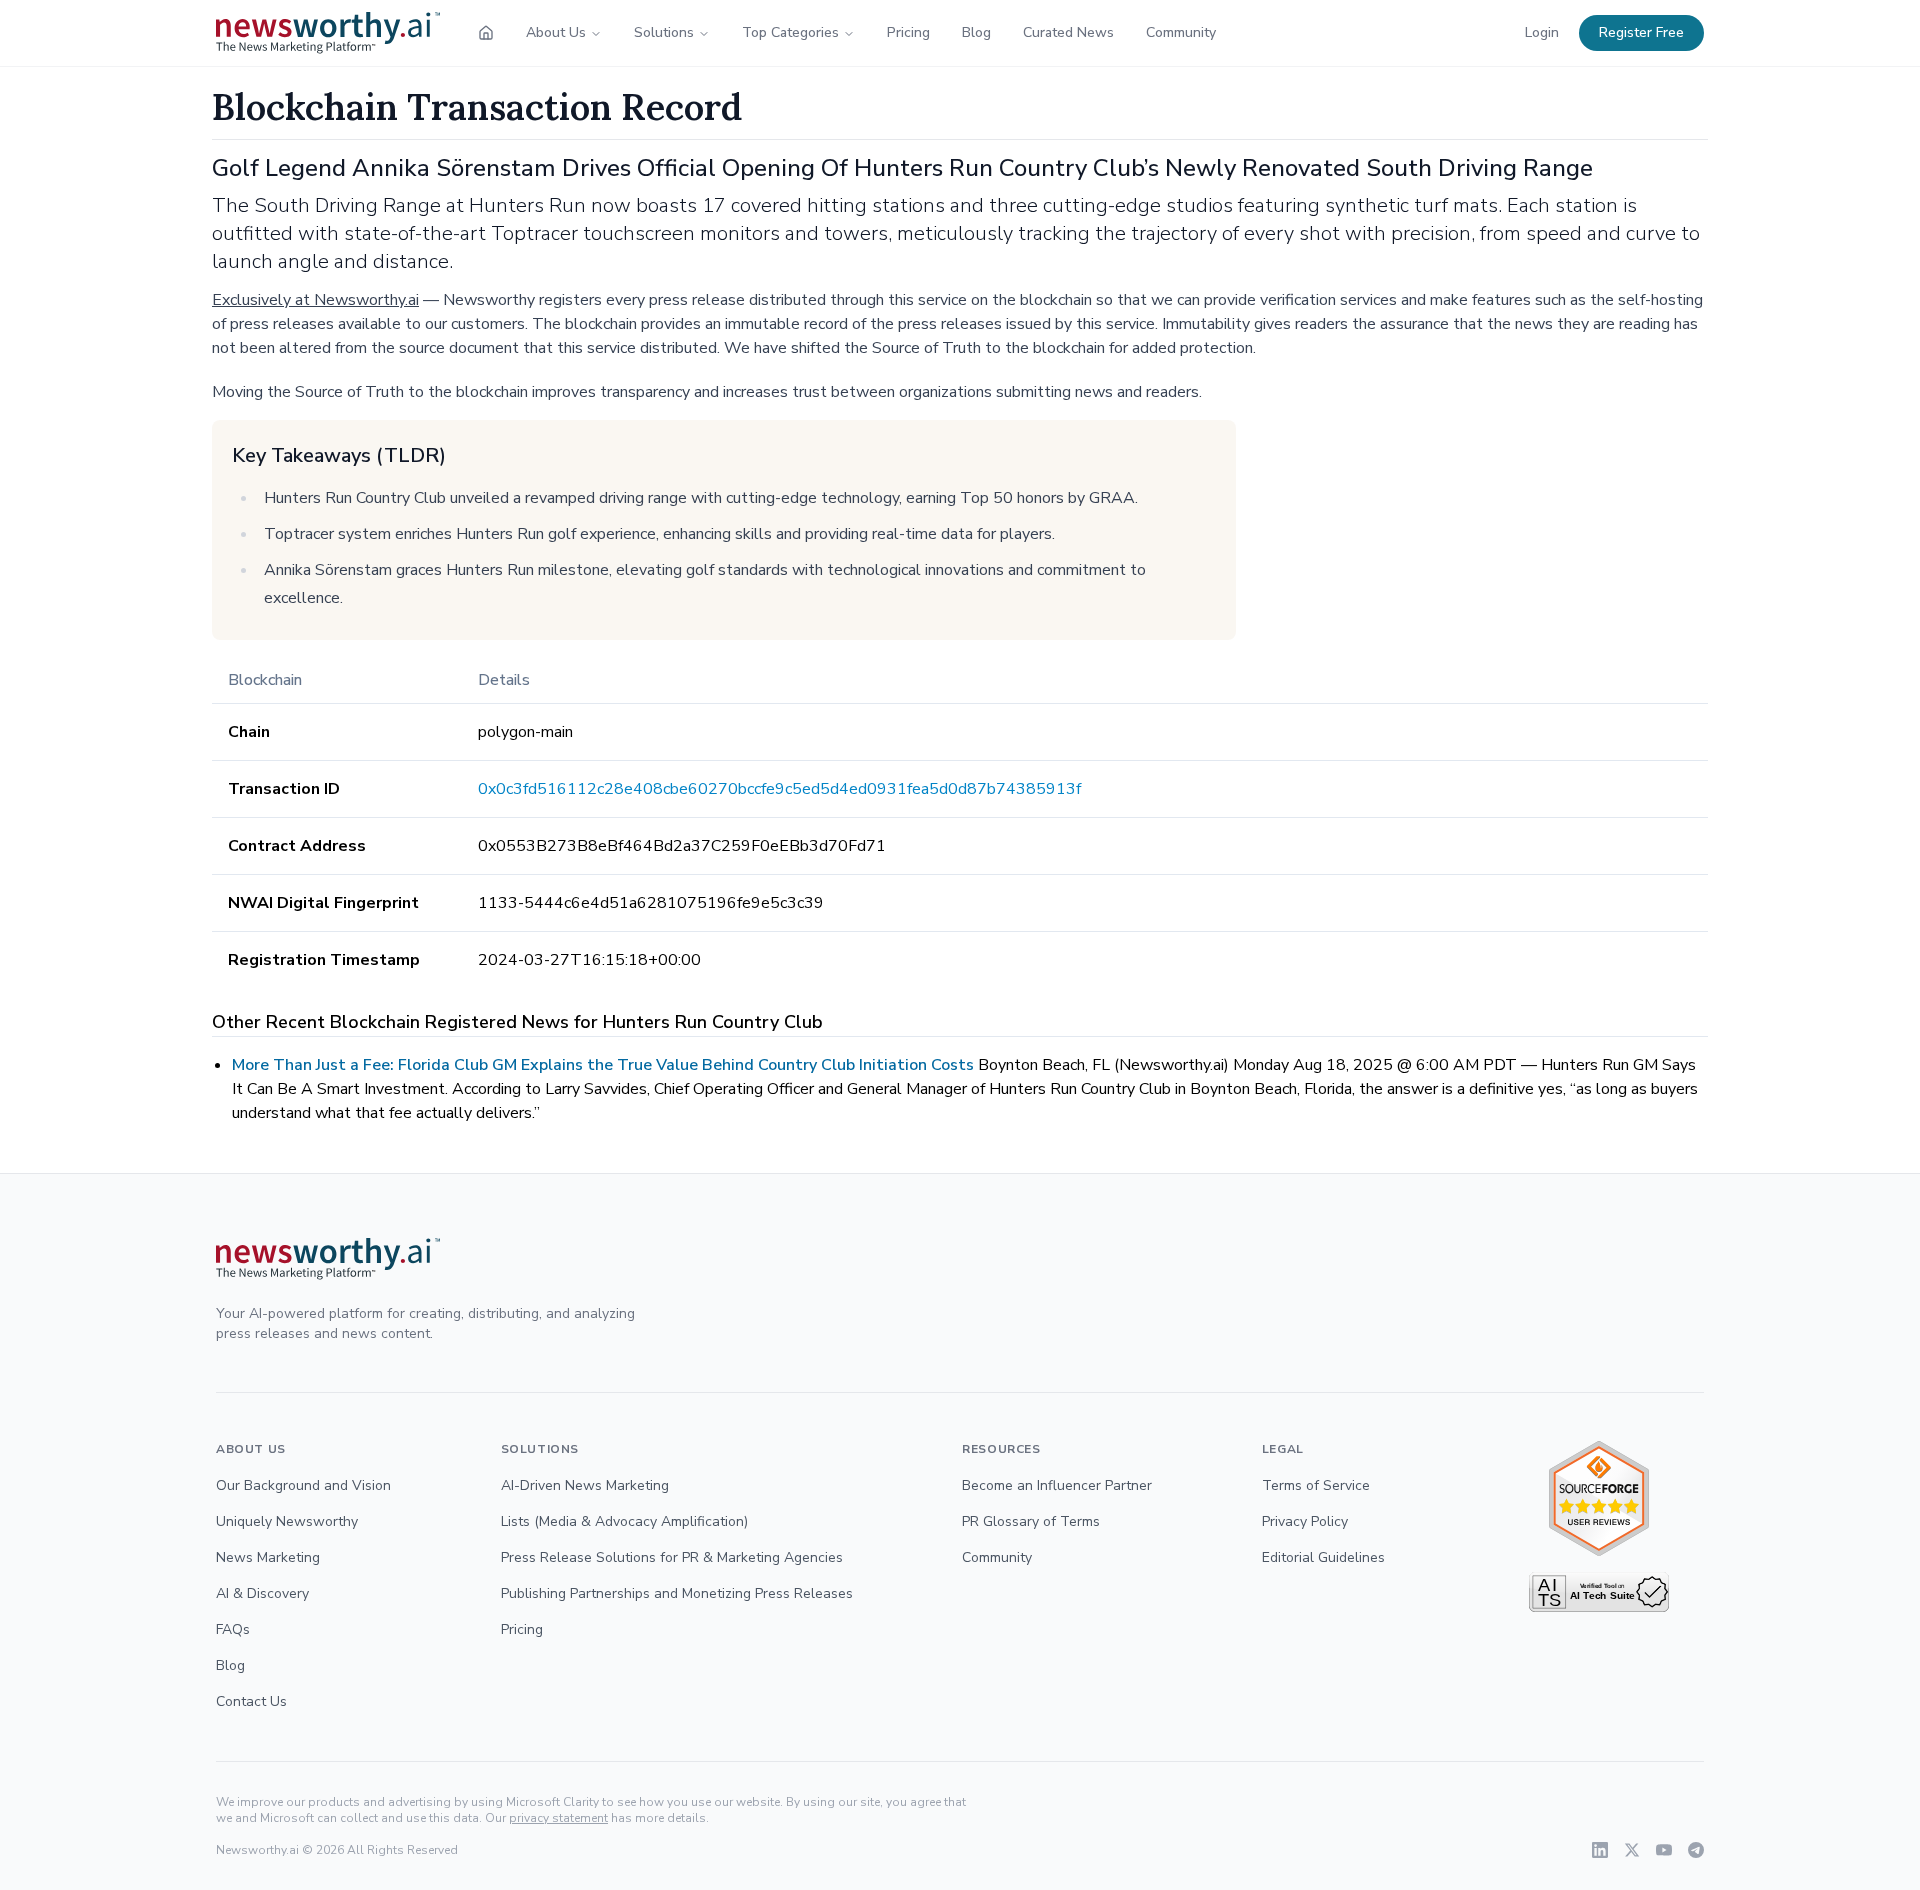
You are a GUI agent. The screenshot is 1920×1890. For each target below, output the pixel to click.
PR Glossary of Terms (1031, 1521)
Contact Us (251, 1701)
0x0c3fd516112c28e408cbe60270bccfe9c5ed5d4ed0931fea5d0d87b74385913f (779, 789)
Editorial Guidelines (1323, 1557)
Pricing (908, 32)
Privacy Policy (1305, 1521)
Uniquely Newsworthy (287, 1521)
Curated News (1068, 32)
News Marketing (268, 1557)
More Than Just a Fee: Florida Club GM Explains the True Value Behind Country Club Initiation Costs (603, 1065)
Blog (976, 32)
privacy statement (558, 1818)
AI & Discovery (262, 1593)
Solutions (664, 32)
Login (1542, 32)
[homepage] (486, 33)
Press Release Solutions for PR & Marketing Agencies (672, 1557)
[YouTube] (1664, 1850)
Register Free (1641, 32)
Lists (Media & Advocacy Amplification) (624, 1521)
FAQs (233, 1629)
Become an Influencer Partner (1057, 1485)
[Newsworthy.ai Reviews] (1599, 1498)
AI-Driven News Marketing (585, 1485)
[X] (1632, 1850)
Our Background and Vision (303, 1485)
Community (1181, 32)
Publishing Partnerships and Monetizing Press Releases (677, 1593)
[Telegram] (1696, 1850)
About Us (556, 32)
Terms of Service (1316, 1485)
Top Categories (790, 32)
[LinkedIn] (1600, 1850)
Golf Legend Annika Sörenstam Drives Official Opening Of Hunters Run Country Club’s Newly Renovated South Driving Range (902, 168)
